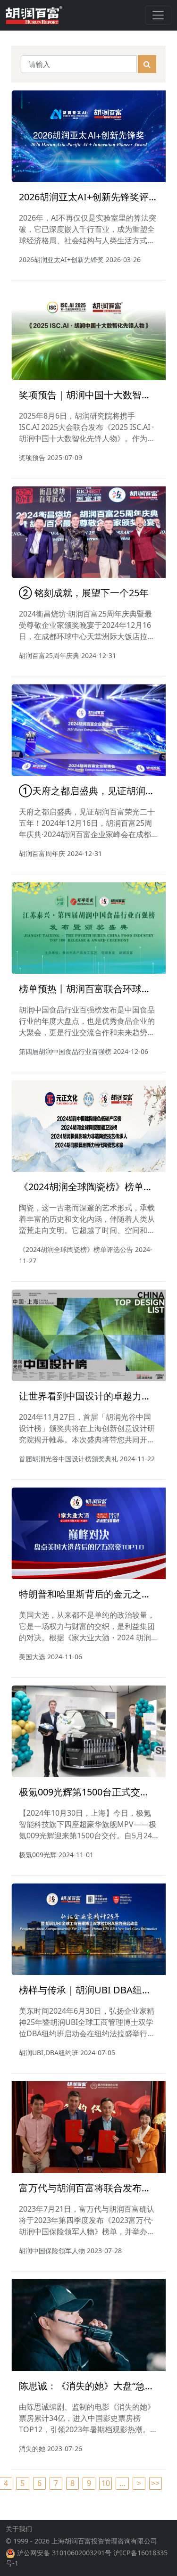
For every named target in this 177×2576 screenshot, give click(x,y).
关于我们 (19, 2529)
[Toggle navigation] (158, 15)
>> (155, 2483)
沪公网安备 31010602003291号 (64, 2553)
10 (106, 2483)
